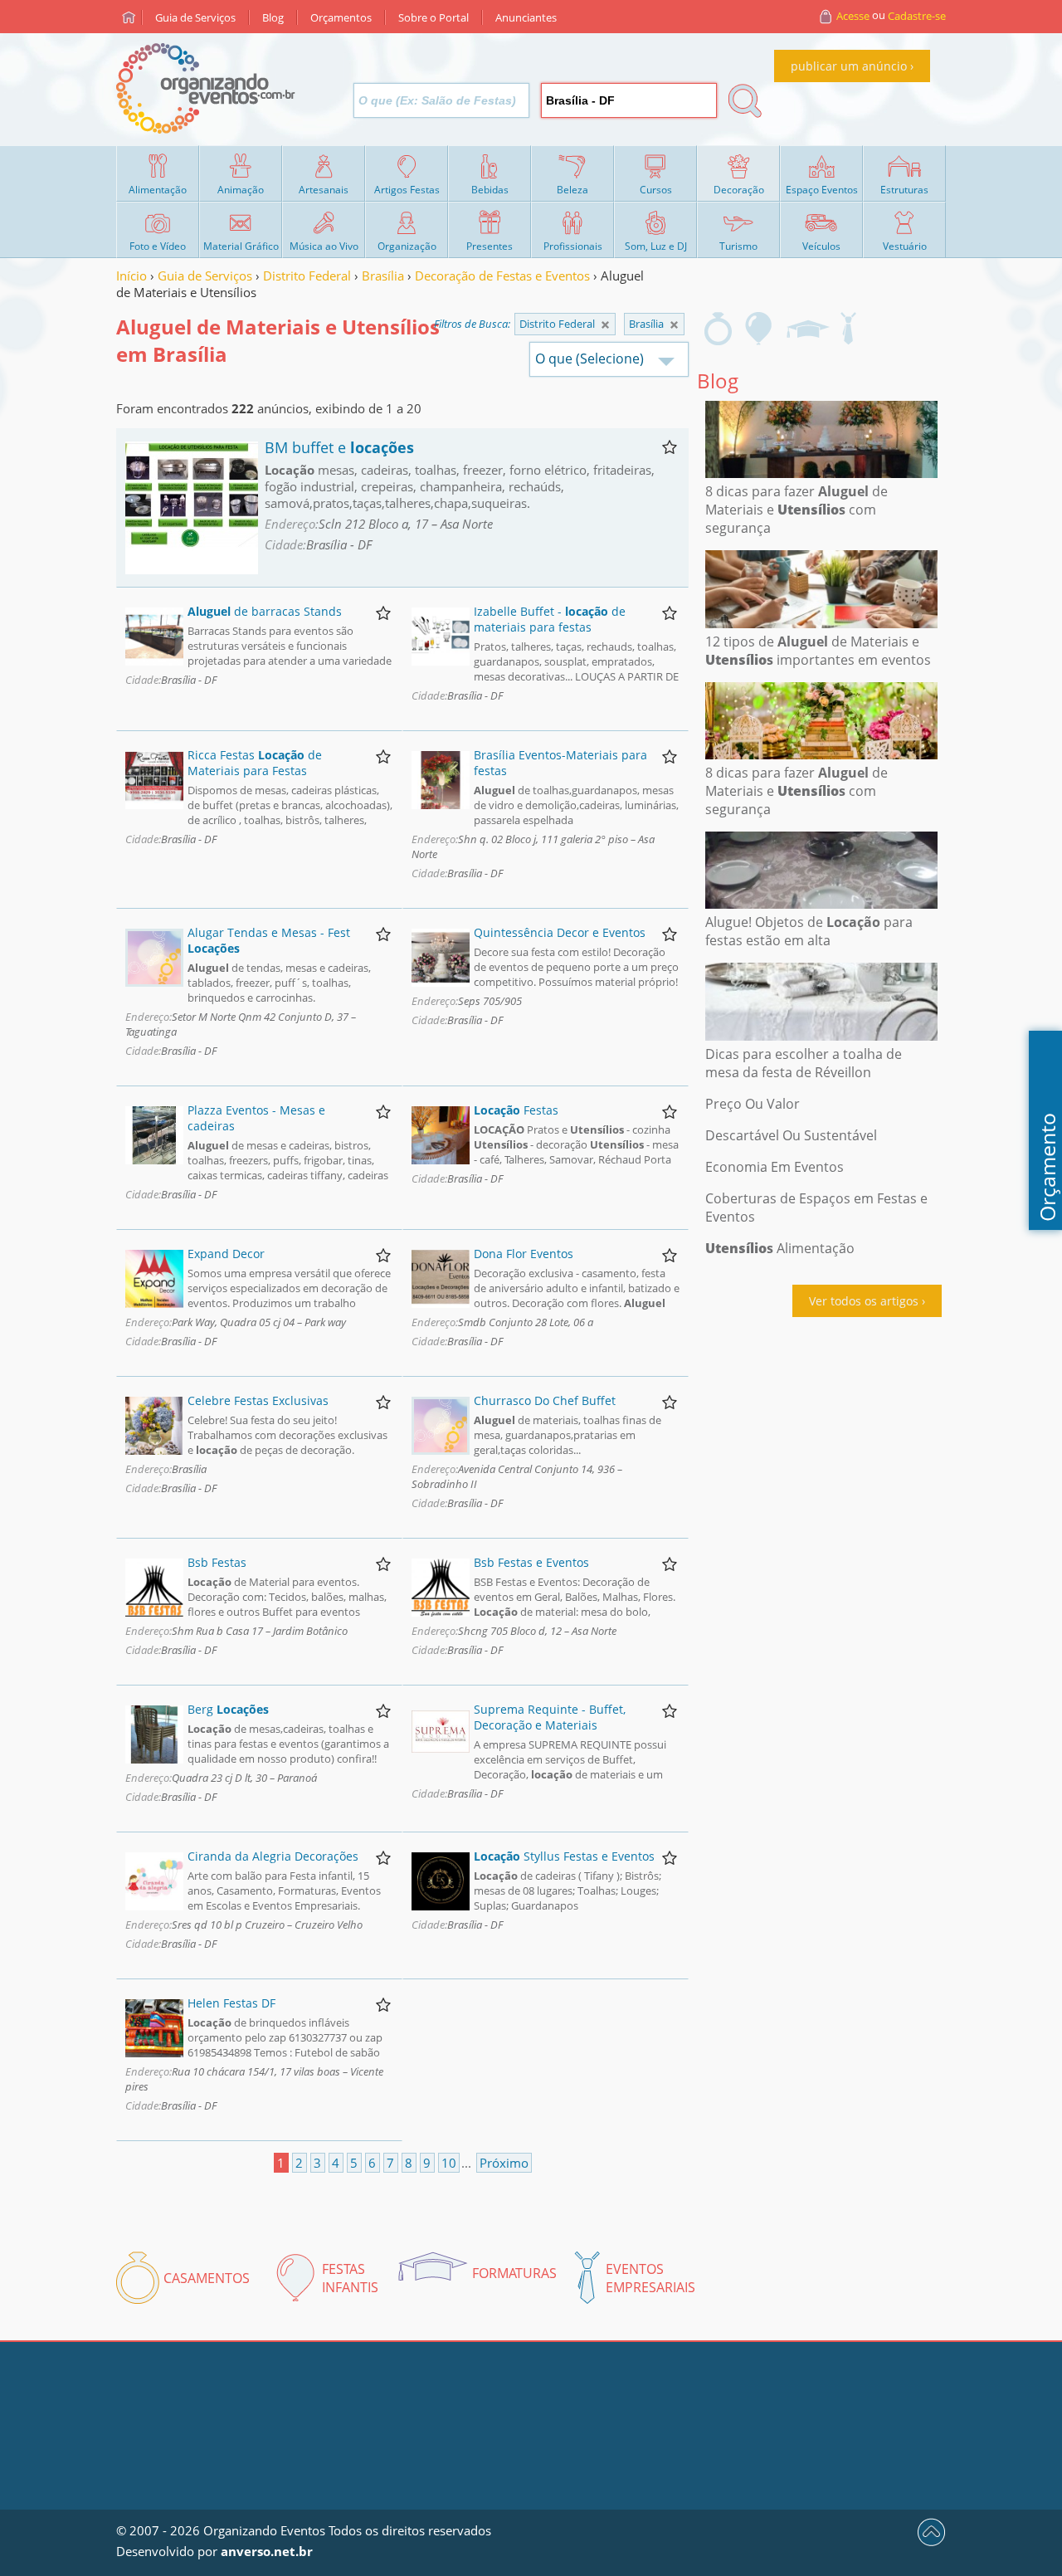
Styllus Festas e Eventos (564, 1856)
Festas (516, 1110)
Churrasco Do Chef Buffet (545, 1400)
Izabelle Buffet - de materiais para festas (550, 619)
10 (449, 2163)
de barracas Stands (265, 611)
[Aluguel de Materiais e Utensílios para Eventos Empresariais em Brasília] (848, 329)
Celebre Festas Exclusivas (258, 1400)
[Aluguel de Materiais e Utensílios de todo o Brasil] (605, 325)
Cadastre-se (917, 16)
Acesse (853, 16)
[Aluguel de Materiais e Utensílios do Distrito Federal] (674, 325)
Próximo (504, 2163)
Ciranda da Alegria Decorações (273, 1856)
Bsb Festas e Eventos (531, 1562)
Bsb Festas (217, 1562)
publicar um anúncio (849, 66)
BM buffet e (339, 447)
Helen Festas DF (231, 2003)
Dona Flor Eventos (524, 1254)
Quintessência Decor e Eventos (560, 932)
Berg (228, 1709)
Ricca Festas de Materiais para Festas (255, 763)
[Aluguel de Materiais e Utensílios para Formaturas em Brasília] (807, 329)
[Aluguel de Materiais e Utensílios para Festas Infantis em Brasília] (759, 329)
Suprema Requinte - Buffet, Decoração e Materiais (550, 1717)
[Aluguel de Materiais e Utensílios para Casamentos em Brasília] (718, 329)
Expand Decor (226, 1254)
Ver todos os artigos (864, 1301)
